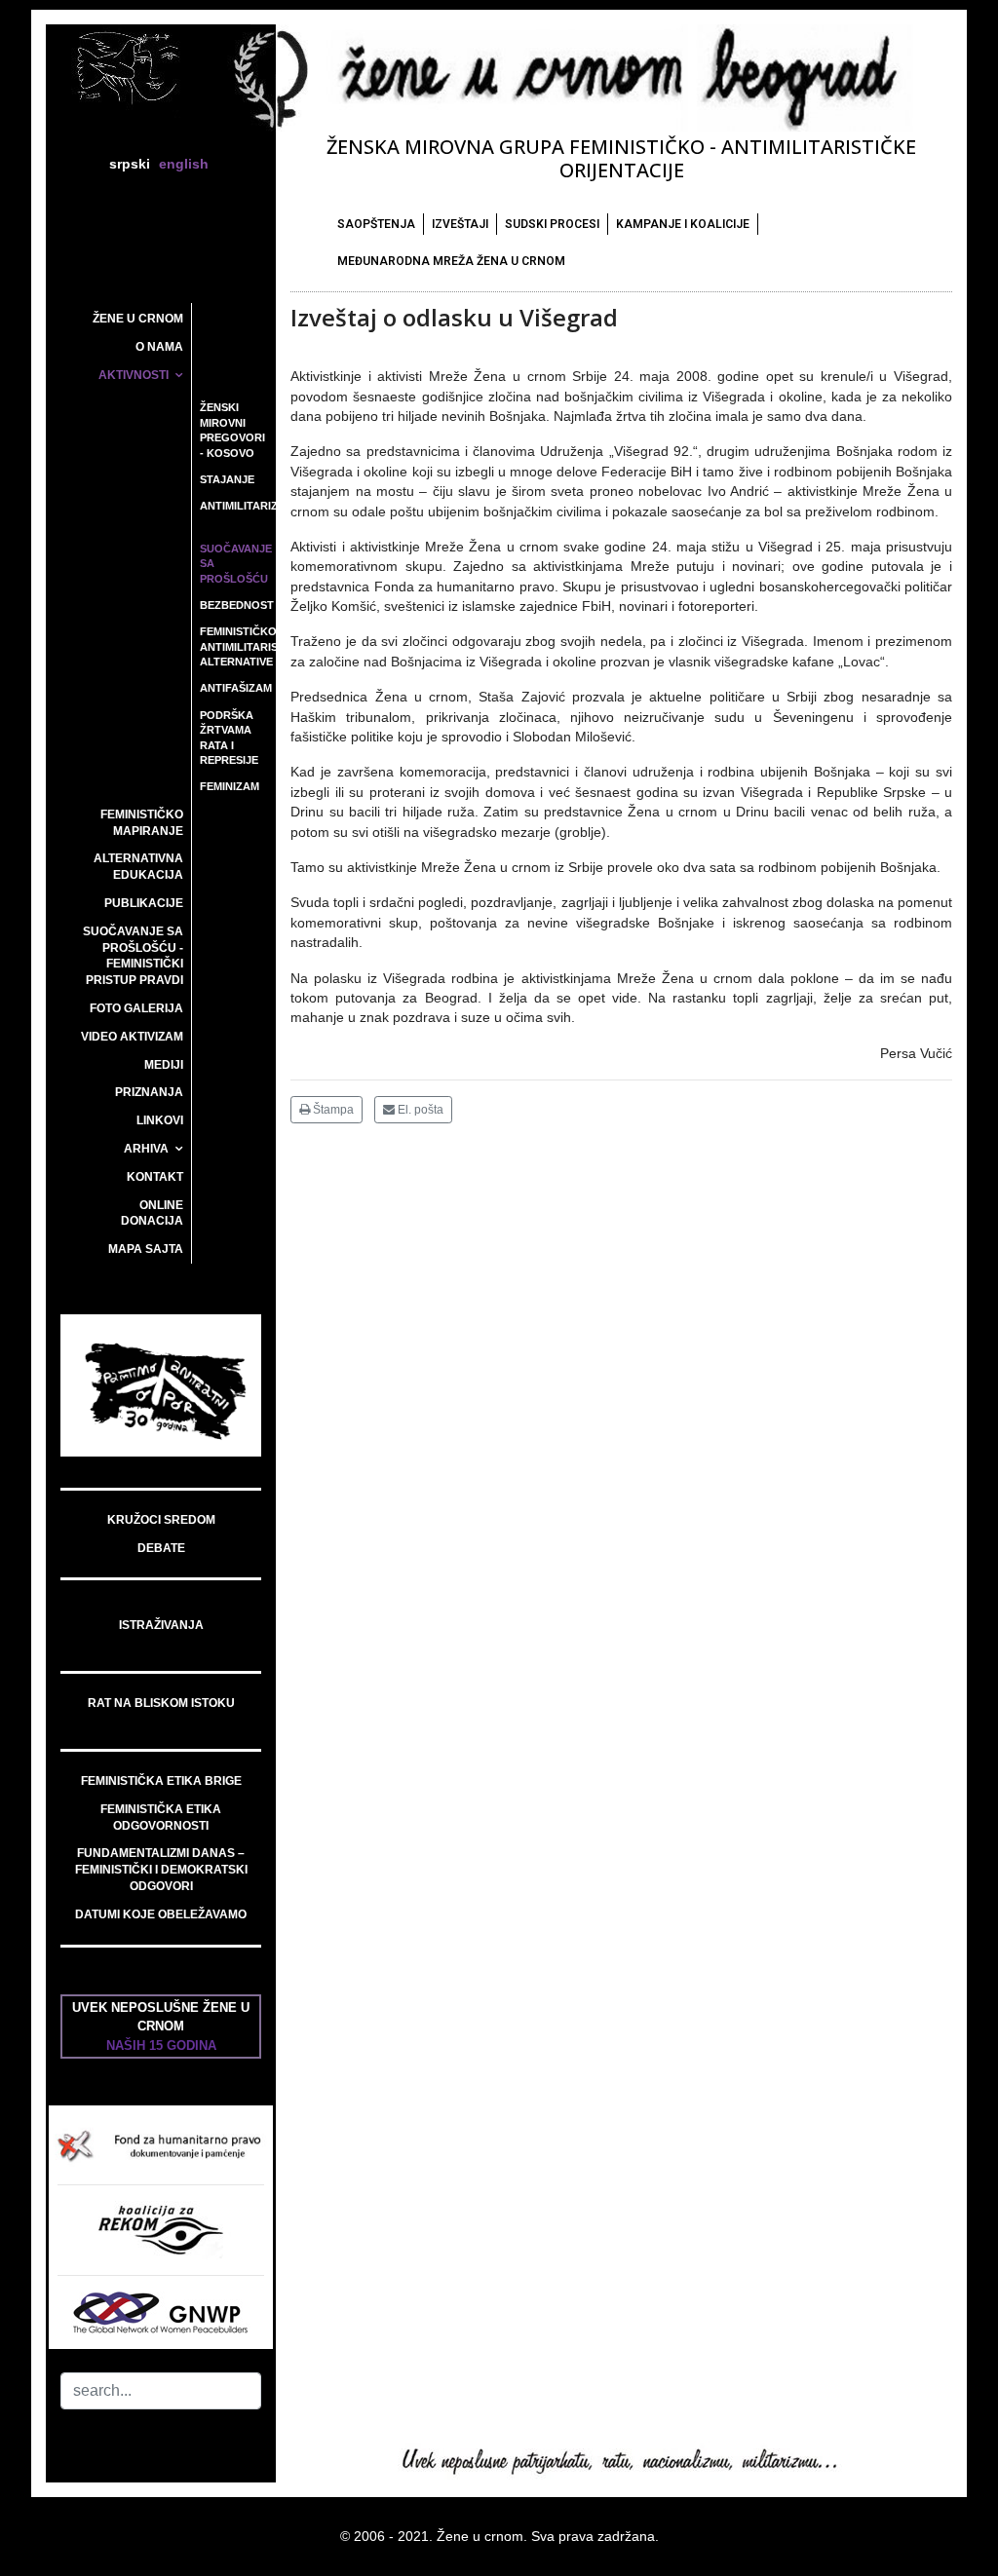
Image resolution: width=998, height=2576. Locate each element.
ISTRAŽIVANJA (161, 1625)
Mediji (164, 1065)
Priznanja (149, 1092)
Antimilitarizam (237, 506)
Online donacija (152, 1213)
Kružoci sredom (161, 1520)
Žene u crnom (138, 319)
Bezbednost (237, 605)
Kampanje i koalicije (683, 224)
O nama (159, 347)
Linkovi (160, 1120)
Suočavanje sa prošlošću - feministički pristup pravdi (133, 956)
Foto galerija (136, 1008)
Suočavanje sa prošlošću (236, 564)
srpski (130, 164)
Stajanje (227, 479)
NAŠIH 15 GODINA (161, 2046)
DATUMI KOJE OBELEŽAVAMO (161, 1914)
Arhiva (146, 1149)
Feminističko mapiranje (142, 823)
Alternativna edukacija (138, 867)
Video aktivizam (132, 1037)
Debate (161, 1548)
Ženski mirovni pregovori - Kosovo (232, 430)
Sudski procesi (552, 224)
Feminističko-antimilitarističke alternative (237, 646)
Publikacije (144, 903)
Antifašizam (236, 688)
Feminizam (230, 786)
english (184, 164)
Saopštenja (376, 224)
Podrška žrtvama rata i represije (229, 738)
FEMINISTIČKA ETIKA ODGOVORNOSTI (161, 1818)
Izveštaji (460, 224)
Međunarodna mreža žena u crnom (451, 261)
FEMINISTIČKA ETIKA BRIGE (161, 1781)
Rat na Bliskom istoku (161, 1703)
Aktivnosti (134, 375)
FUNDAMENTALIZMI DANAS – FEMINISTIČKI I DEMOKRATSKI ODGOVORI (161, 1870)
